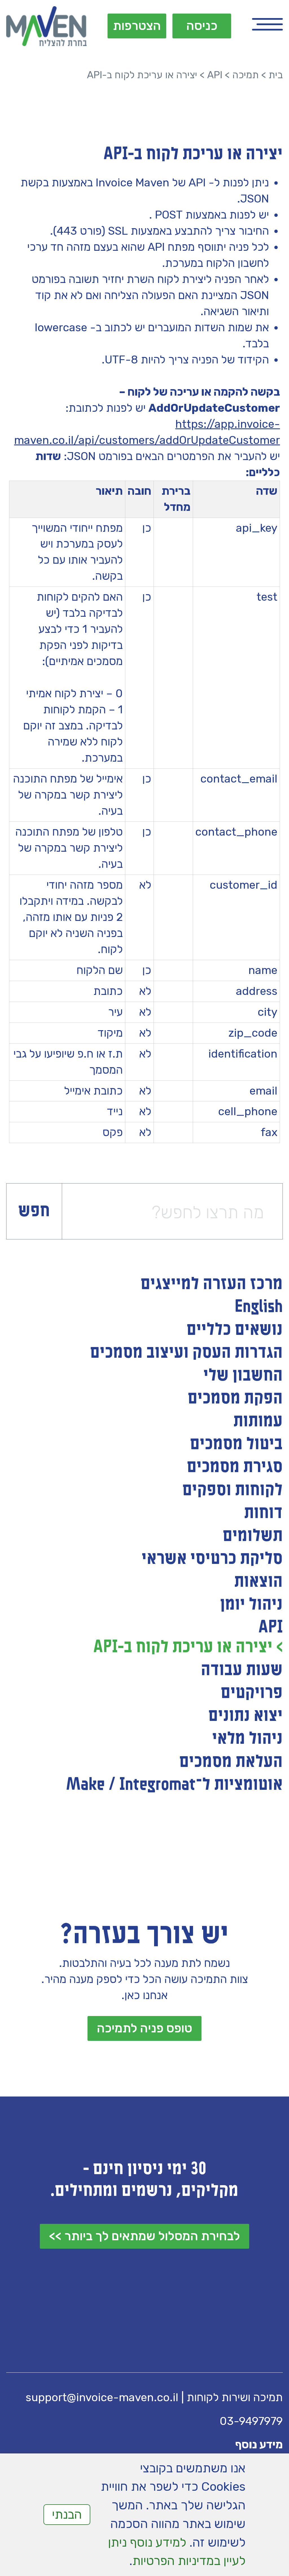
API (215, 75)
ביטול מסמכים (236, 1444)
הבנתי (67, 2514)
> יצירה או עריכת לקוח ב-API (188, 1647)
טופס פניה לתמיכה (144, 2028)
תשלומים (253, 1536)
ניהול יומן (251, 1605)
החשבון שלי (243, 1376)
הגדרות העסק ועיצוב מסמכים (186, 1353)
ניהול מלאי (248, 1739)
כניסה (202, 26)
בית (276, 75)
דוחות (263, 1513)
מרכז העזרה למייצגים (212, 1284)
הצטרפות (137, 26)
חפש (34, 1211)
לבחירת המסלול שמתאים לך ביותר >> (144, 2236)
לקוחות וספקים (233, 1490)
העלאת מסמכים (231, 1762)
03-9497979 (251, 2421)
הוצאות (259, 1582)
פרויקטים (252, 1693)
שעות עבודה (242, 1670)
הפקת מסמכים (235, 1398)
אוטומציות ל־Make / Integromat (174, 1785)
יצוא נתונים (246, 1716)
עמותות (258, 1421)
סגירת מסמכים (235, 1467)
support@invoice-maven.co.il (102, 2397)
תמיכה (246, 75)
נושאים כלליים (235, 1330)
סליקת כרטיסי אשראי (212, 1559)
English (259, 1307)
